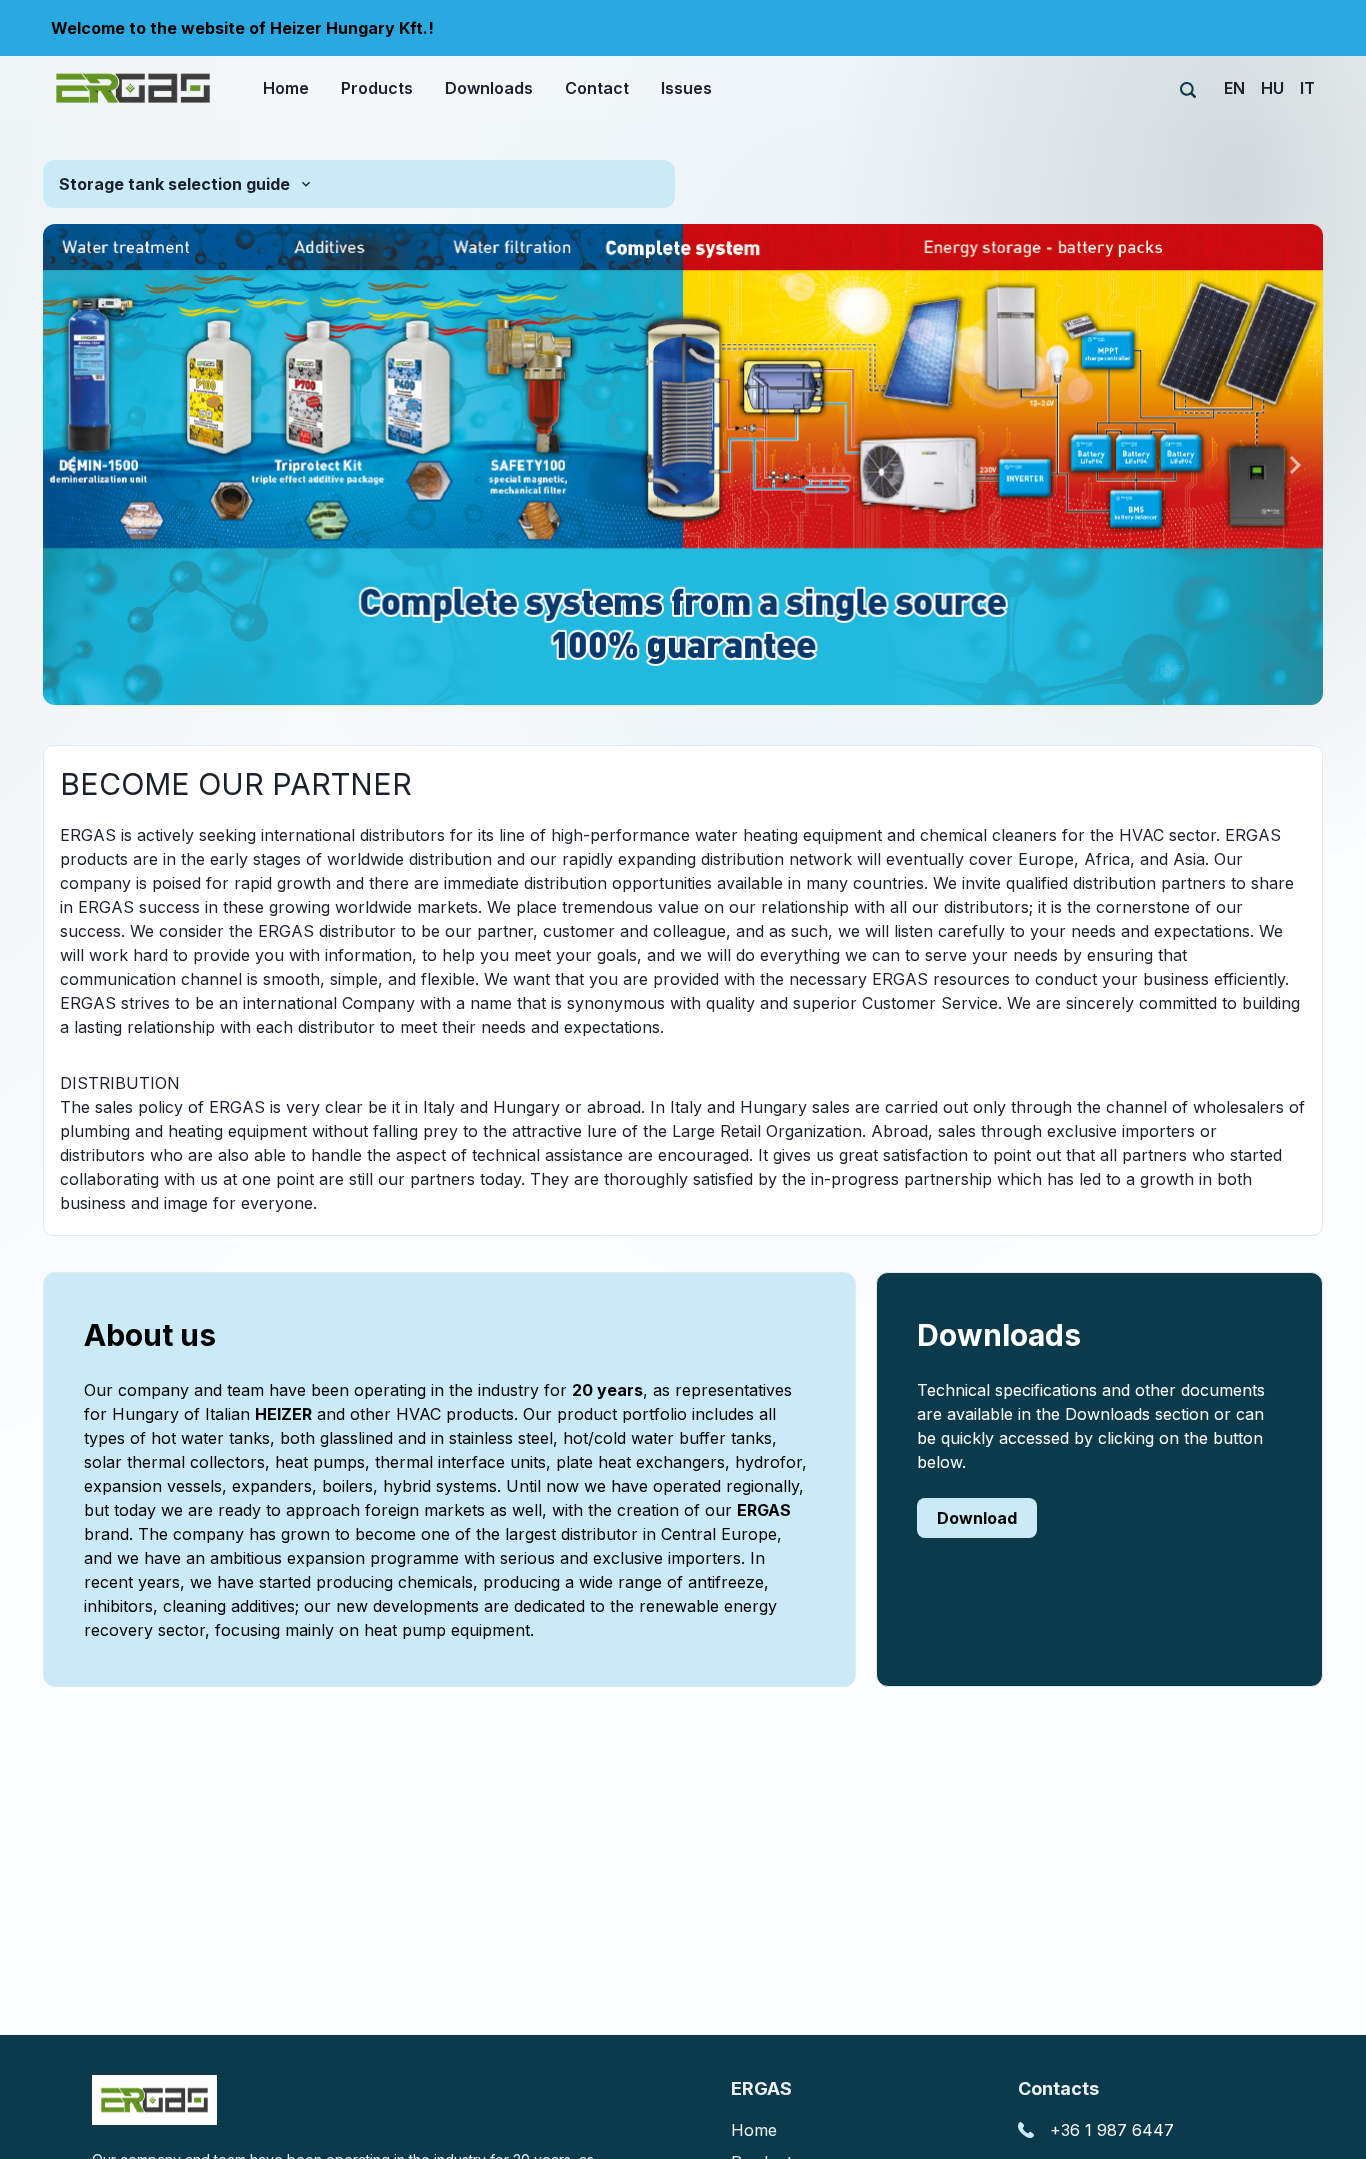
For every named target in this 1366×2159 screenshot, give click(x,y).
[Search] (1188, 90)
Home (754, 2130)
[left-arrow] (71, 465)
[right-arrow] (1295, 465)
